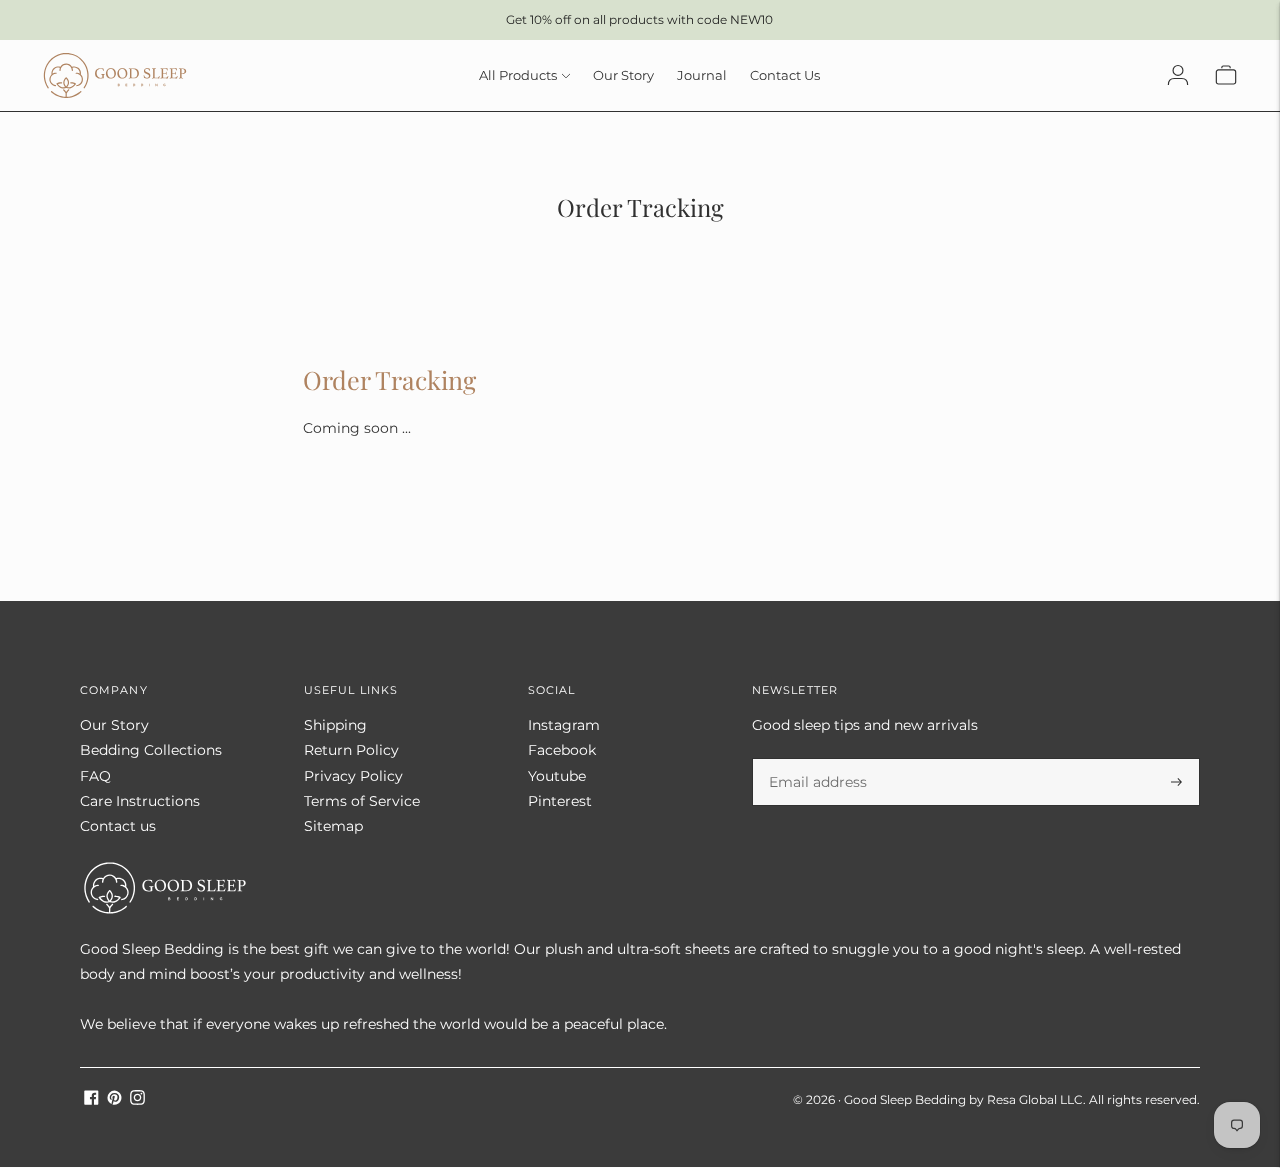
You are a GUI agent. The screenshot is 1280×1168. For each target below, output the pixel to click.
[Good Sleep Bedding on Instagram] (137, 1100)
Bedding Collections (151, 750)
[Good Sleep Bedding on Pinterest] (114, 1100)
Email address (814, 758)
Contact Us (785, 75)
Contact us (118, 826)
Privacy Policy (353, 776)
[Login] (1178, 75)
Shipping (335, 725)
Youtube (557, 776)
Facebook (562, 750)
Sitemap (333, 826)
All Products (518, 75)
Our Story (623, 75)
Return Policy (351, 750)
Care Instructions (140, 801)
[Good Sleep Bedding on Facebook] (91, 1100)
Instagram (564, 725)
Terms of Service (362, 801)
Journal (702, 75)
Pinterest (560, 801)
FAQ (95, 776)
